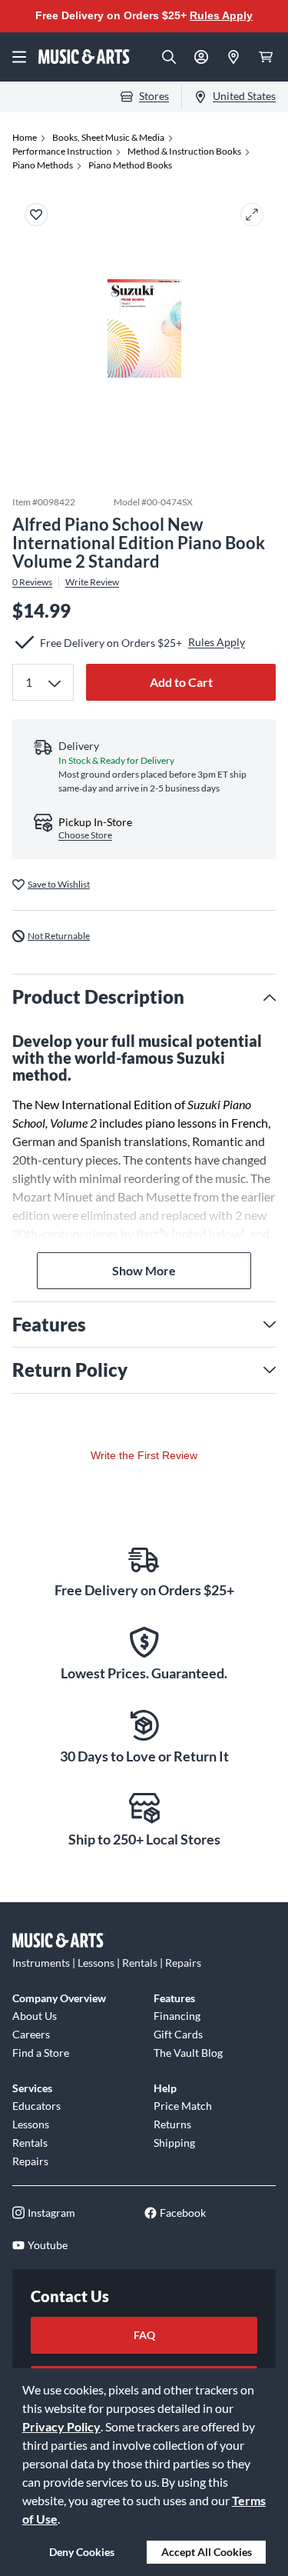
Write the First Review (144, 1455)
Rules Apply (221, 15)
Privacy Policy (61, 2426)
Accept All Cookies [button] (207, 2552)
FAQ (144, 2335)
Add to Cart (181, 682)
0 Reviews (32, 582)
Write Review (92, 582)
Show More (144, 1270)
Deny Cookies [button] (82, 2552)
